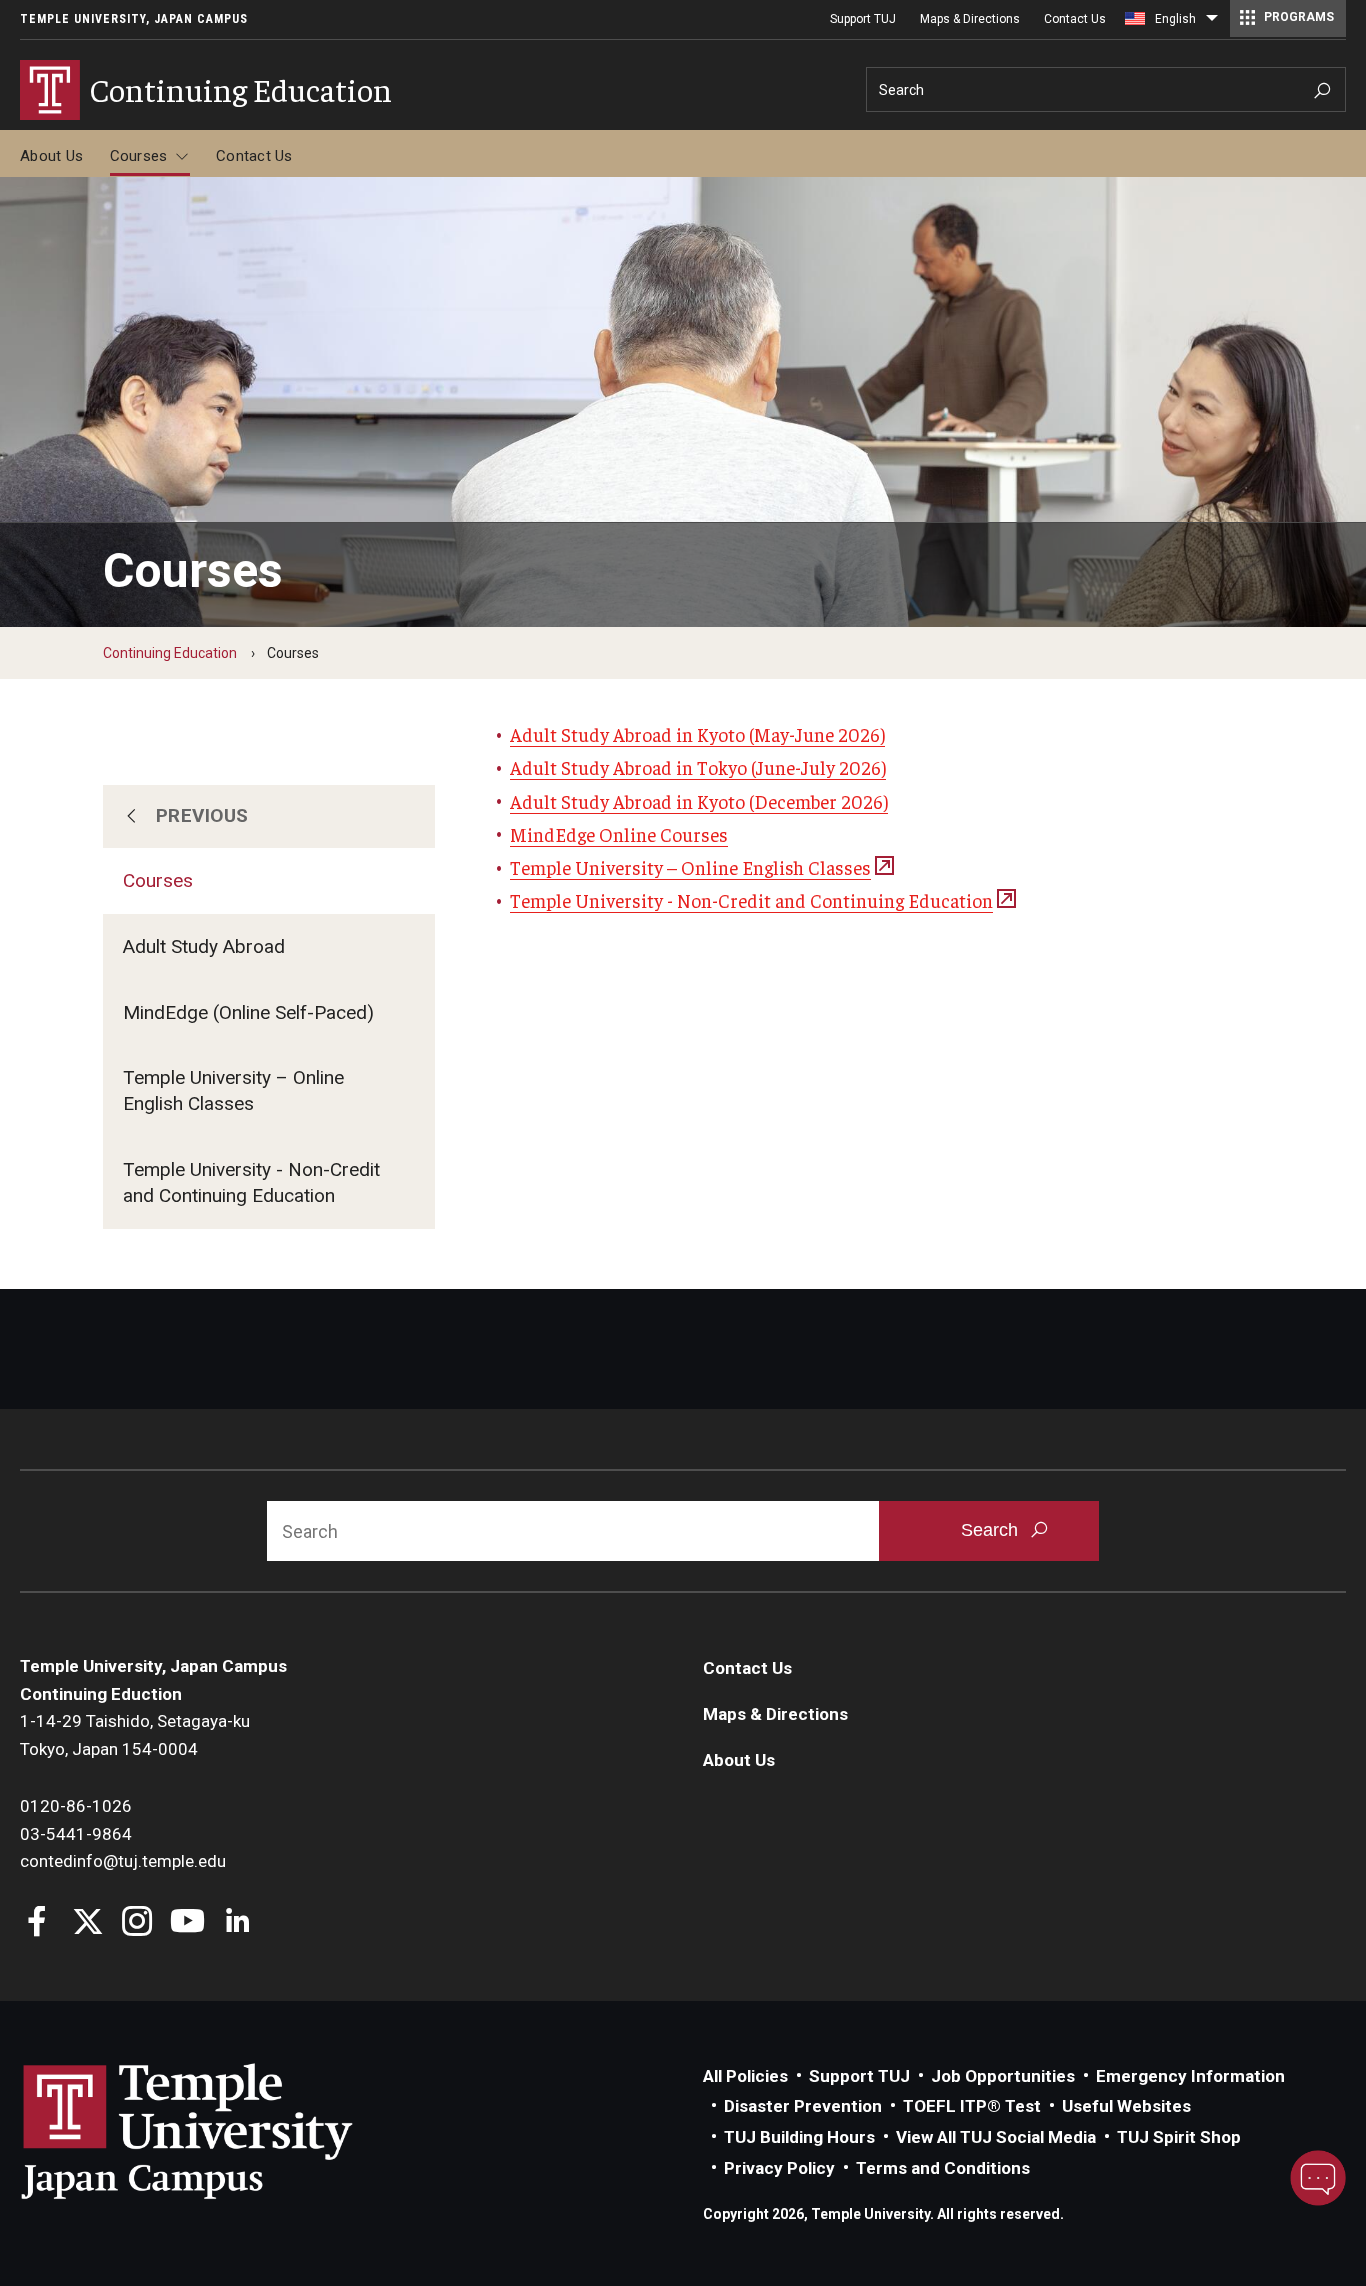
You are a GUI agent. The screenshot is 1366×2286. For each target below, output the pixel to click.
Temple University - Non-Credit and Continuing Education (251, 1182)
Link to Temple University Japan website (220, 2131)
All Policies (745, 2076)
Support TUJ (863, 19)
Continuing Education (170, 653)
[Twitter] (87, 1923)
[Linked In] (237, 1923)
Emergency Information (1190, 2076)
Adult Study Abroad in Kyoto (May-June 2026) (697, 734)
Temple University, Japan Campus (134, 19)
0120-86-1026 (76, 1806)
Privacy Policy (779, 2168)
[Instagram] (137, 1923)
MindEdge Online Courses (619, 834)
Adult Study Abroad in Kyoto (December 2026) (699, 801)
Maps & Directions (970, 19)
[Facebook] (37, 1923)
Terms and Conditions (943, 2168)
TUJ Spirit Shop (1179, 2137)
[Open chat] (1318, 2178)
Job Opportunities (1003, 2076)
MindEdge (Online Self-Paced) (248, 1012)
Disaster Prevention (803, 2106)
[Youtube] (187, 1923)
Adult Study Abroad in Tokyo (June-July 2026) (698, 767)
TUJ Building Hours (799, 2137)
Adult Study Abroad (204, 946)
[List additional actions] (1212, 23)
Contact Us (1075, 19)
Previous (202, 815)
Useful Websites (1126, 2106)
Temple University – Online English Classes (233, 1090)
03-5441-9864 (76, 1834)
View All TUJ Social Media (996, 2137)
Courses (139, 156)
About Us (51, 156)
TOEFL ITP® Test (972, 2106)
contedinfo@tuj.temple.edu (123, 1861)
